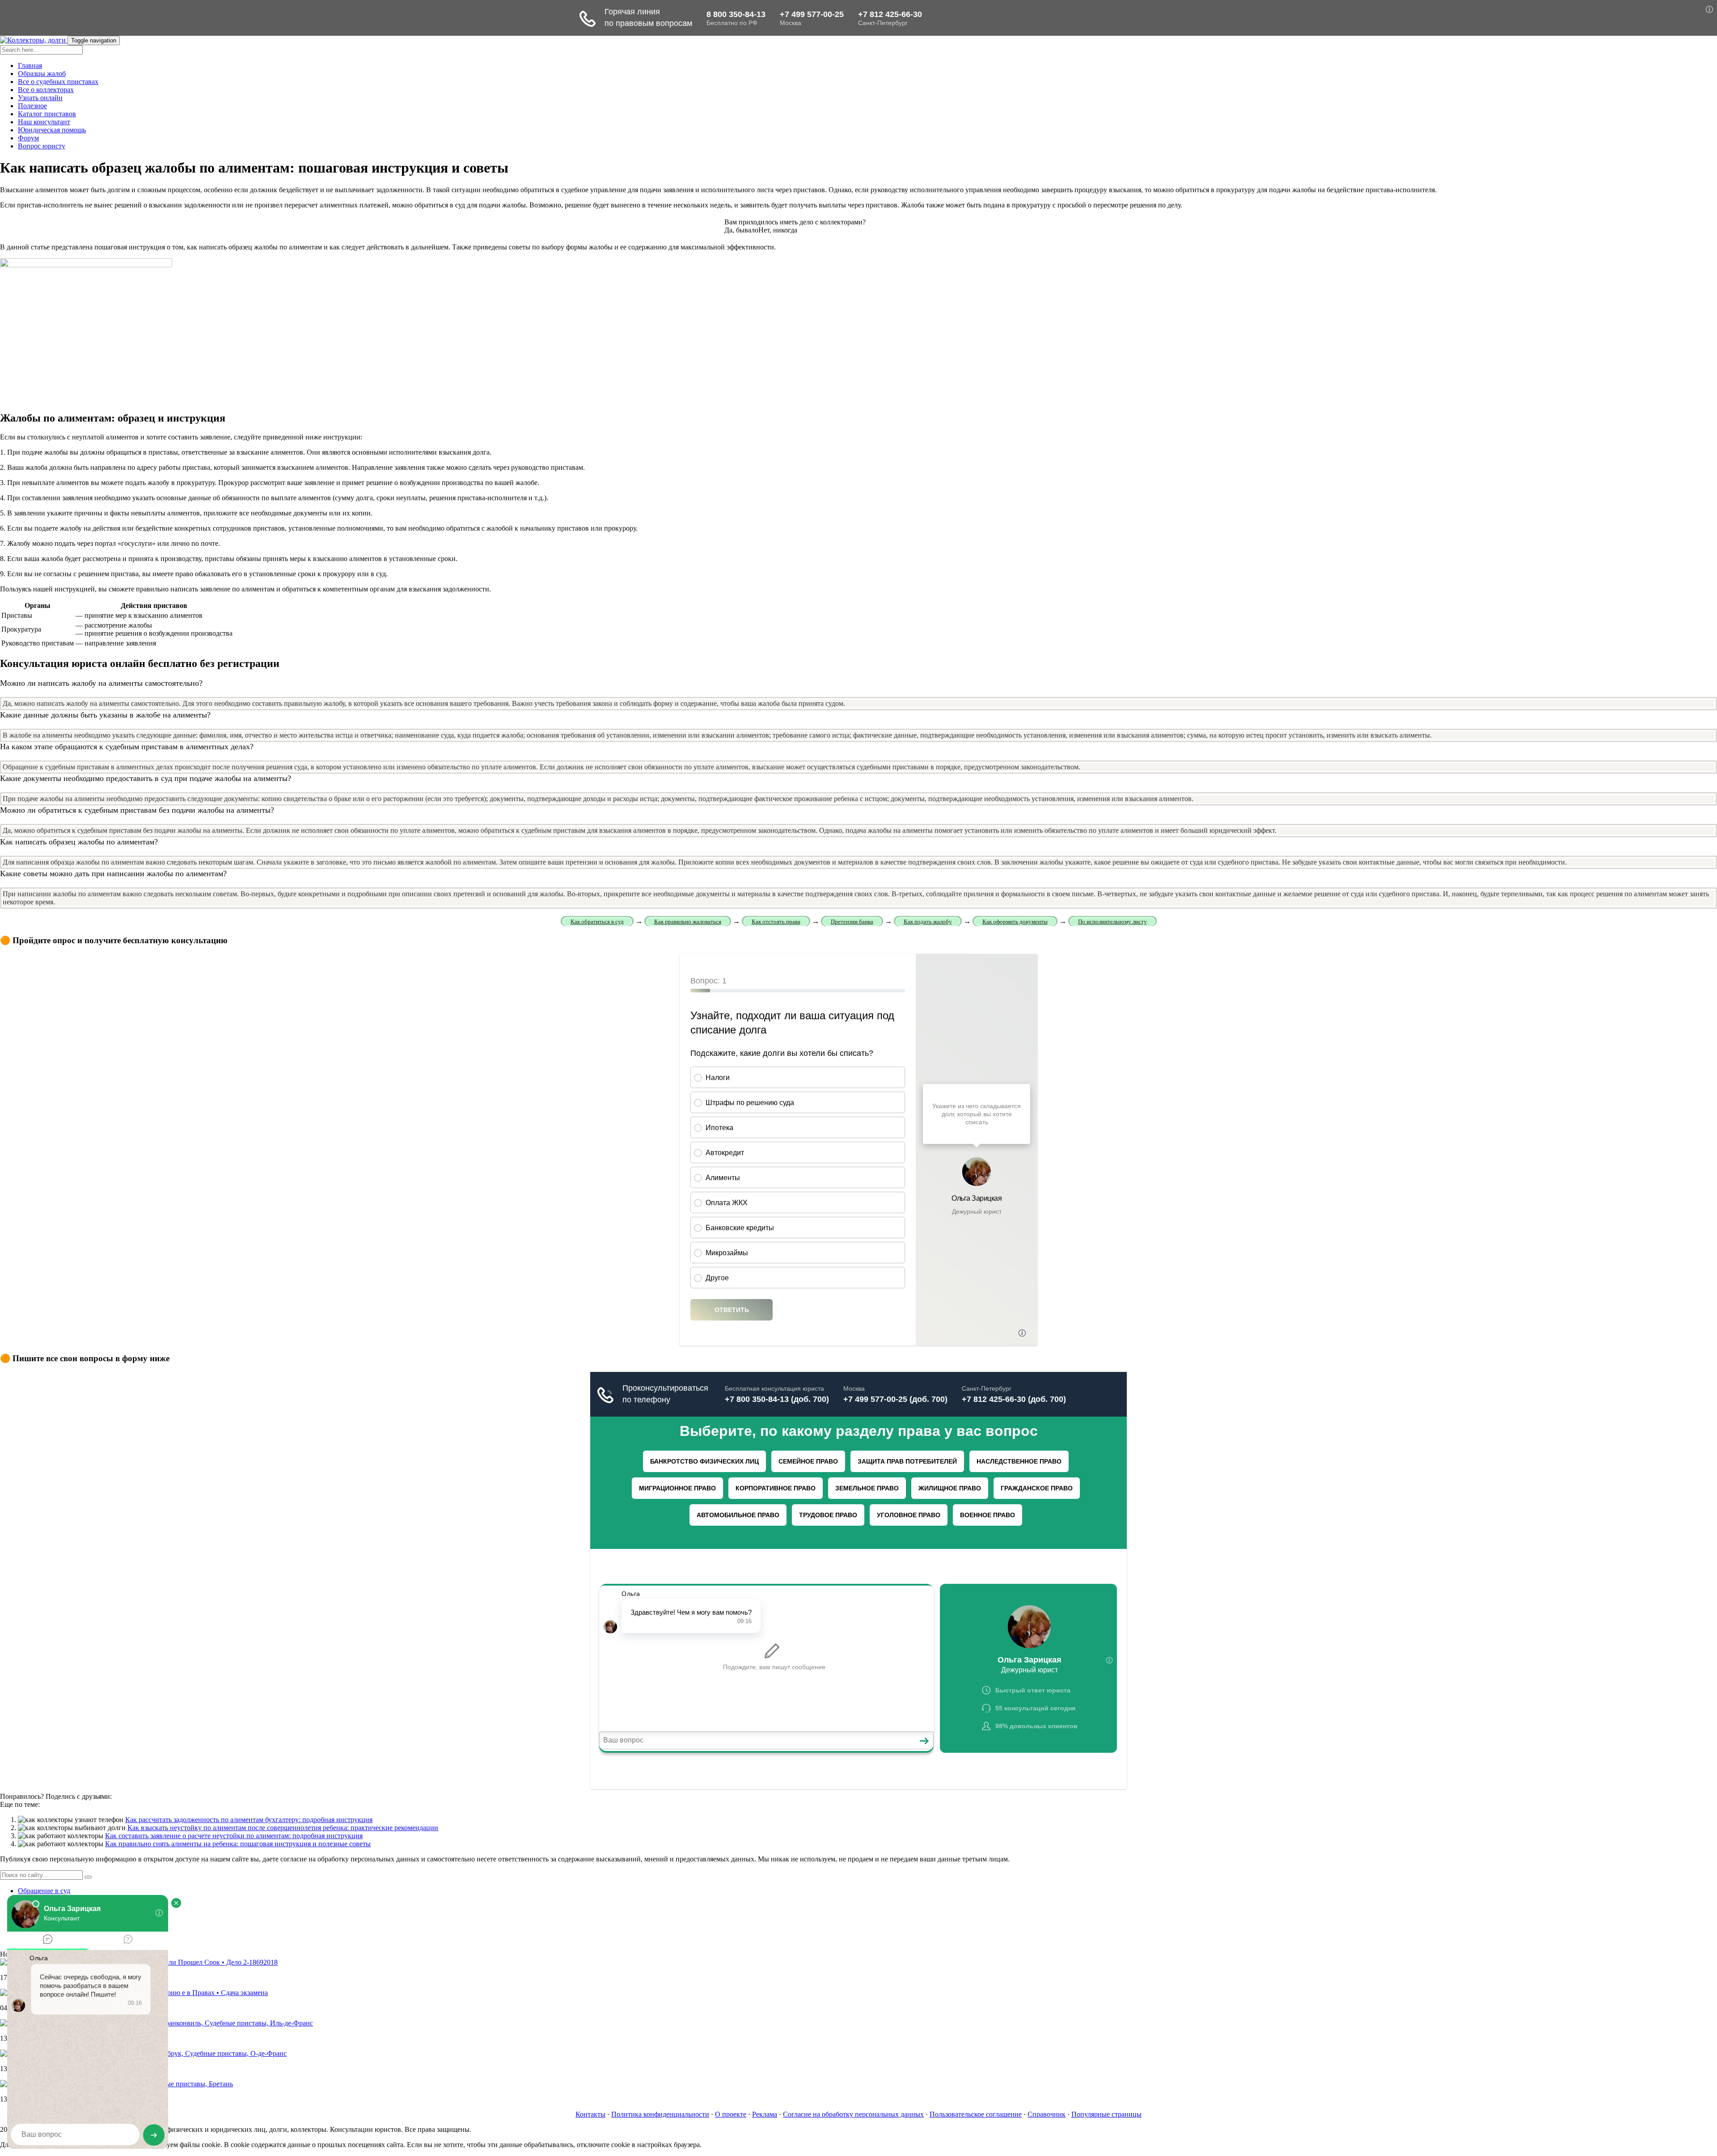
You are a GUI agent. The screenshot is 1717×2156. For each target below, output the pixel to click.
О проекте (731, 2114)
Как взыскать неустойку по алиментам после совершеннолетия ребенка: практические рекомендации (283, 1828)
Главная (30, 65)
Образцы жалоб (42, 74)
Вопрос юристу (42, 146)
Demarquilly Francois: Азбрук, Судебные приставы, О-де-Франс (190, 2053)
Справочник (1047, 2114)
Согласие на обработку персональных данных (853, 2114)
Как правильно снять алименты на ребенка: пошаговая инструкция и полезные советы (238, 1844)
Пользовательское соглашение (976, 2114)
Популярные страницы (1106, 2114)
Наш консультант (44, 122)
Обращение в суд (44, 1891)
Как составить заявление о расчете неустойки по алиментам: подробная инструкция (234, 1836)
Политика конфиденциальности (660, 2114)
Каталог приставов (47, 114)
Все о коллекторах (46, 90)
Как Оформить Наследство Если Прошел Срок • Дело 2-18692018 (177, 1962)
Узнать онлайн (40, 98)
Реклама (765, 2114)
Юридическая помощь (52, 130)
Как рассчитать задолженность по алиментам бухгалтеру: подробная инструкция (249, 1820)
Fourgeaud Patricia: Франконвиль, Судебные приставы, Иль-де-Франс (208, 2023)
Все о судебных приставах (58, 82)
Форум (28, 138)
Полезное (32, 106)
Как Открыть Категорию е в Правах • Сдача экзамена (186, 1993)
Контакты (590, 2114)
